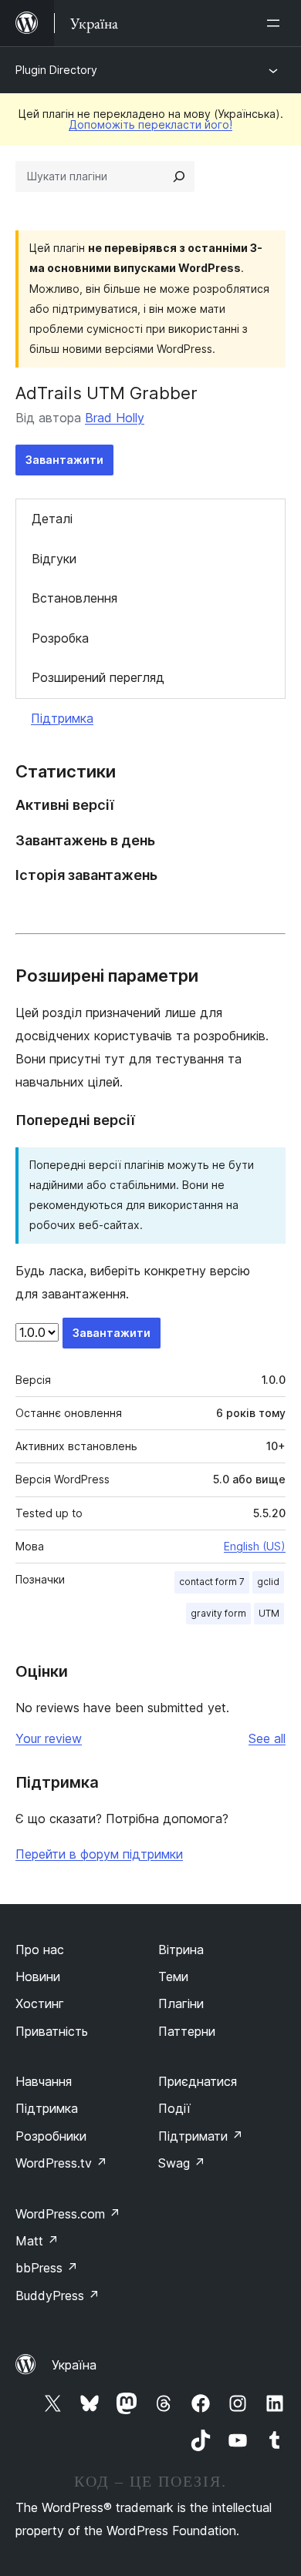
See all (267, 1738)
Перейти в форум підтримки (99, 1854)
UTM (269, 1613)
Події (174, 2108)
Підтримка (62, 718)
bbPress (47, 2268)
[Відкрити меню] (276, 23)
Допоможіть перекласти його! (150, 124)
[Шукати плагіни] (179, 176)
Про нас (40, 1950)
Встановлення (74, 598)
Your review (49, 1738)
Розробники (51, 2136)
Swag (182, 2163)
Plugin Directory (56, 70)
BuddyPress (57, 2296)
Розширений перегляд (98, 677)
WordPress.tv (61, 2163)
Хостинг (40, 2003)
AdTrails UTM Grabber (107, 393)
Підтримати (201, 2136)
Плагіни (181, 2003)
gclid (268, 1582)
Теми (173, 1977)
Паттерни (187, 2031)
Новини (38, 1977)
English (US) (255, 1546)
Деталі (52, 519)
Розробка (60, 638)
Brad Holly (115, 418)
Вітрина (181, 1950)
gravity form (218, 1613)
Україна (74, 2365)
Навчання (44, 2081)
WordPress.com (68, 2214)
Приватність (52, 2031)
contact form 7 (212, 1582)
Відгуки (54, 559)
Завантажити (64, 460)
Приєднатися (198, 2081)
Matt (37, 2241)
